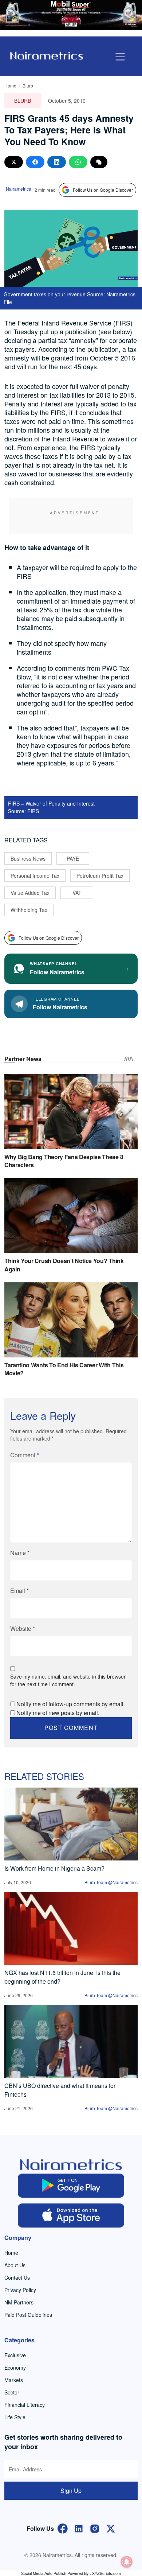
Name (20, 1553)
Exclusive (15, 2355)
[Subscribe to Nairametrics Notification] (127, 2562)
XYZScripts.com (106, 2573)
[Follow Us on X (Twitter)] (111, 2528)
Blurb (28, 85)
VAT (77, 893)
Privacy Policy (20, 2290)
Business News (28, 858)
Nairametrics (18, 189)
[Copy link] (99, 162)
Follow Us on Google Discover (103, 190)
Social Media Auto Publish (44, 2573)
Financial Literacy (25, 2405)
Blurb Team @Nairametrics (111, 1882)
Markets (14, 2380)
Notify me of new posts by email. (58, 1713)
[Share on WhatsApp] (78, 162)
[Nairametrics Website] (47, 55)
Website (23, 1628)
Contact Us (17, 2277)
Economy (15, 2367)
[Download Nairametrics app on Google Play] (71, 2186)
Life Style (15, 2417)
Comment (25, 1455)
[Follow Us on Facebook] (63, 2528)
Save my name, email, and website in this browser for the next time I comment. (68, 1680)
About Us (15, 2265)
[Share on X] (14, 162)
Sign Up (71, 2491)
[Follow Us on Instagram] (95, 2528)
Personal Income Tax (35, 876)
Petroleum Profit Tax (100, 876)
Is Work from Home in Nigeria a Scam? (54, 1868)
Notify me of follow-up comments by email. (71, 1704)
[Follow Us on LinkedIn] (79, 2528)
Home (10, 85)
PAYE (73, 858)
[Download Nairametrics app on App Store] (71, 2215)
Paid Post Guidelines (28, 2315)
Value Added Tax (30, 893)
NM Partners (19, 2302)
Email (19, 1591)
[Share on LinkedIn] (57, 162)
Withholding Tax (29, 910)
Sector (12, 2392)
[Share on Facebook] (35, 162)
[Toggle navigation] (120, 57)
